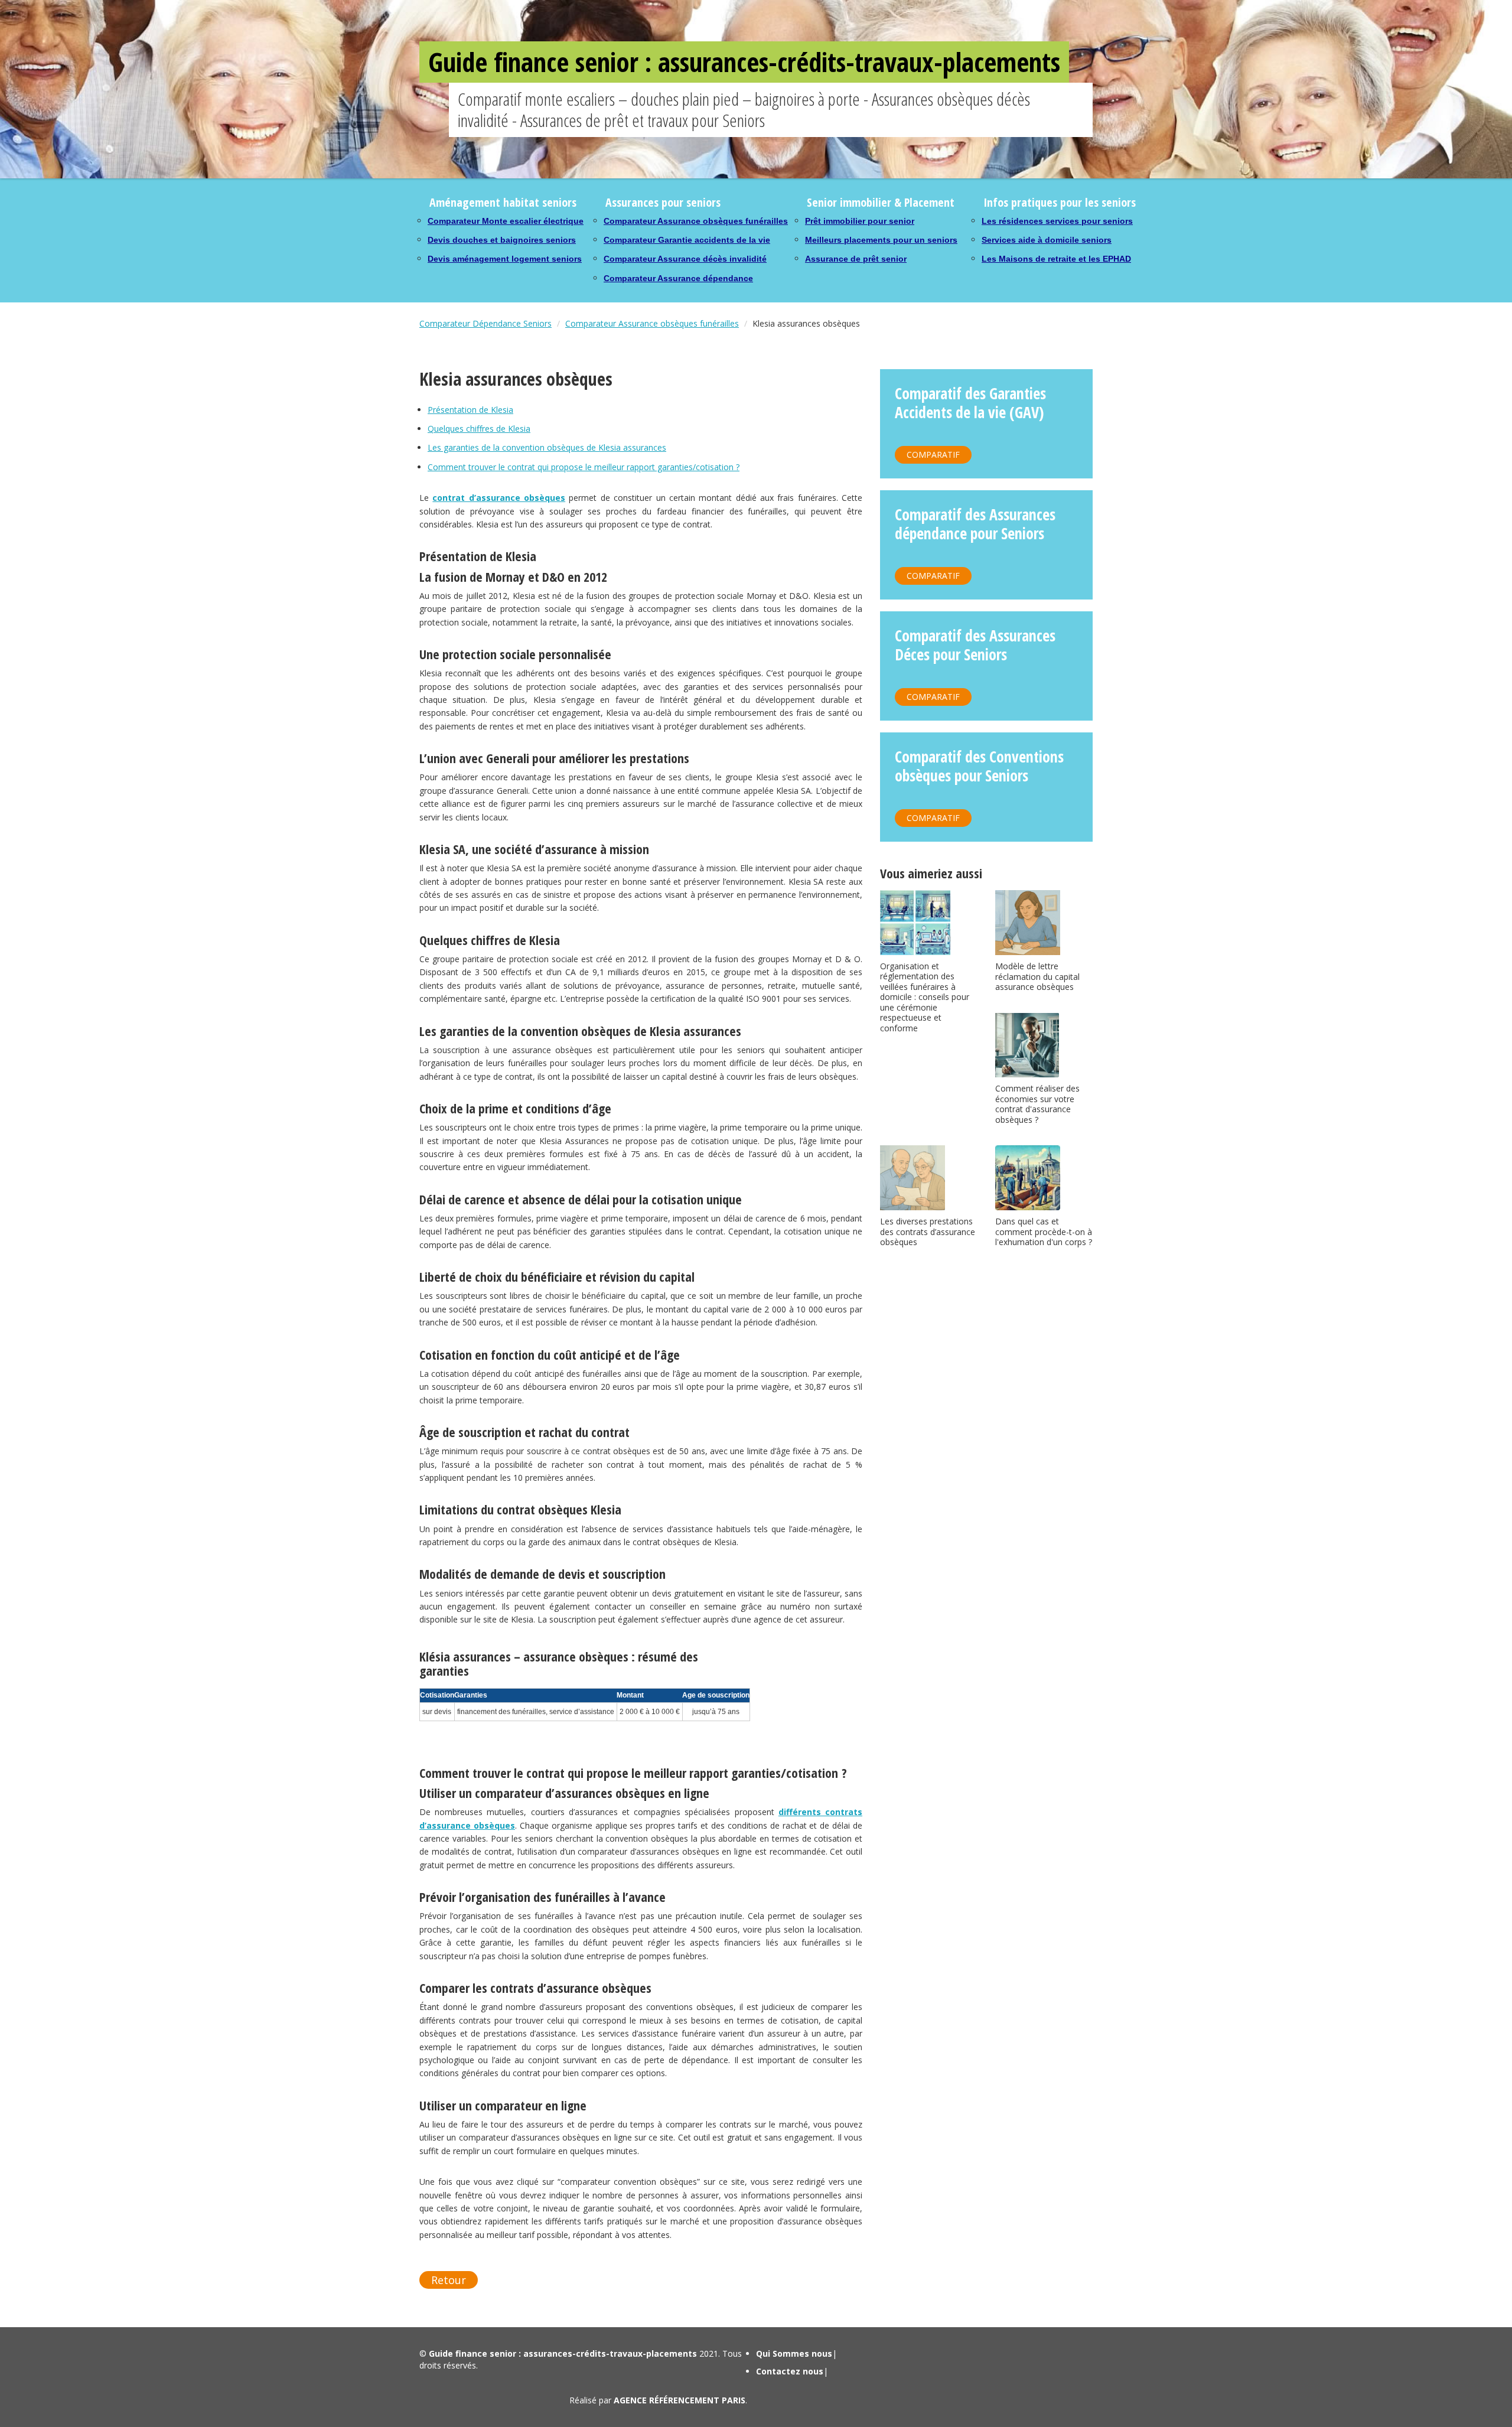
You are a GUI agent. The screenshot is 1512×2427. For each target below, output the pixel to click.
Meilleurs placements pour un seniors (881, 240)
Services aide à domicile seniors (1047, 240)
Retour (449, 2280)
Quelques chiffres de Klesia (479, 429)
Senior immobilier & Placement (881, 202)
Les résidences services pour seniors (1057, 221)
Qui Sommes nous (794, 2353)
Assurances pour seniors (663, 202)
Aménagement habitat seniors (503, 202)
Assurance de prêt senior (856, 259)
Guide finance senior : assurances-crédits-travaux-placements (744, 62)
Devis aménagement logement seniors (505, 259)
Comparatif (933, 455)
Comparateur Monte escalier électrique (506, 221)
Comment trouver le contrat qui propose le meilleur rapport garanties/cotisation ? (584, 467)
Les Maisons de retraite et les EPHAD (1056, 259)
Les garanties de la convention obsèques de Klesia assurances (547, 447)
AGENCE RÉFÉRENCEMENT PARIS (680, 2400)
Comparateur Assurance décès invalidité (685, 259)
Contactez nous (790, 2371)
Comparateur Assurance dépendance (678, 278)
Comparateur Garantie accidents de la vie (687, 240)
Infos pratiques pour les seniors (1060, 202)
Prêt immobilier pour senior (860, 221)
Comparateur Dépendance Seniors (485, 323)
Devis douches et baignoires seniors (502, 240)
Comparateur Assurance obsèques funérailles (696, 221)
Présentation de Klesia (470, 410)
